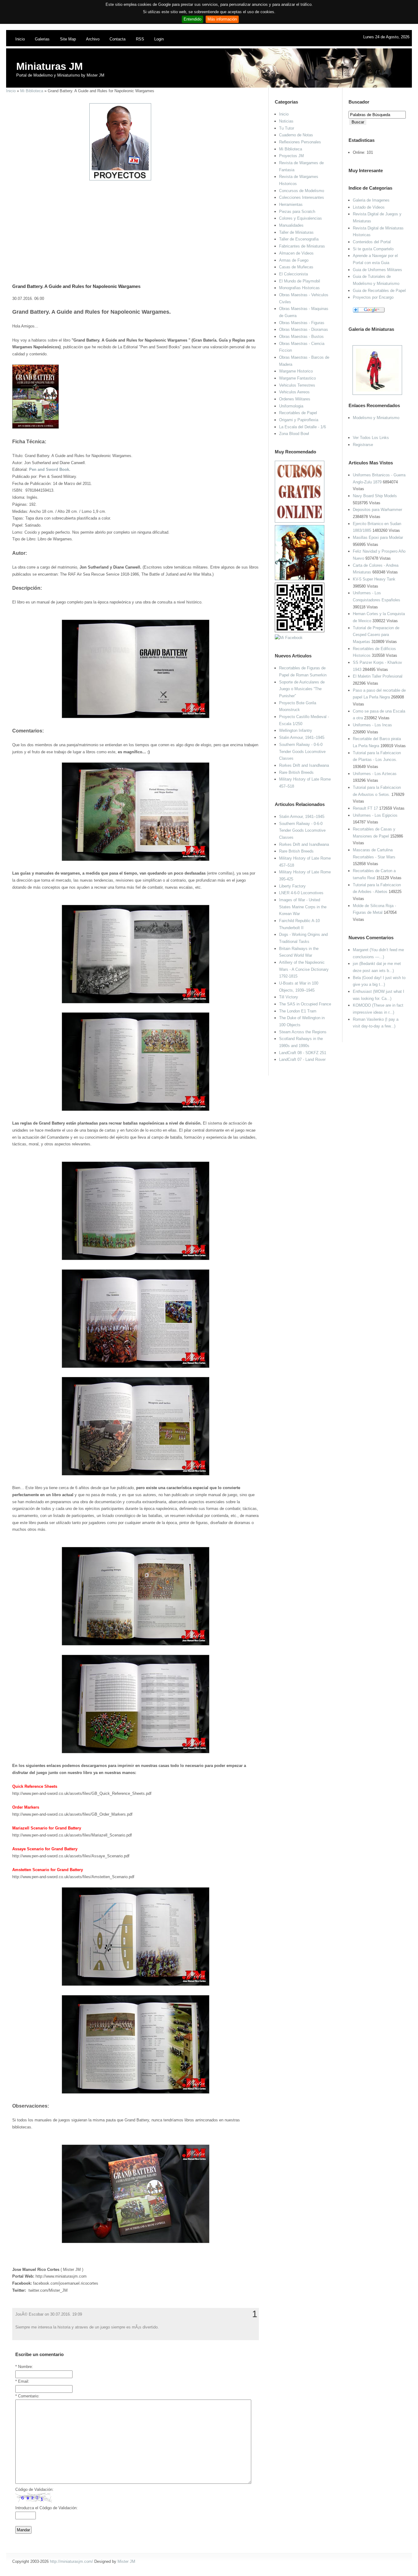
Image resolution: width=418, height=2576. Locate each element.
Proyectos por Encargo (373, 297)
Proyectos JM (291, 156)
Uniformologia (291, 406)
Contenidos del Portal (372, 242)
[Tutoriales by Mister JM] (300, 579)
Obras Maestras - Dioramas (304, 329)
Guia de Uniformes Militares (377, 270)
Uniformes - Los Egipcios (375, 815)
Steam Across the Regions (303, 1032)
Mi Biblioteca (32, 91)
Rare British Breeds (296, 772)
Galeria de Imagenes (371, 200)
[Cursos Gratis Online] (300, 521)
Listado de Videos (369, 207)
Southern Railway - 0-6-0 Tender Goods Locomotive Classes (302, 751)
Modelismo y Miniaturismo (376, 418)
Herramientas (291, 204)
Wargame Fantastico (297, 378)
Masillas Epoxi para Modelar (378, 537)
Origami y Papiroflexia (299, 420)
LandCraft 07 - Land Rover (302, 1059)
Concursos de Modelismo (302, 191)
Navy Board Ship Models (375, 496)
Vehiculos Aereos (294, 392)
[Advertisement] (133, 224)
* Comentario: (27, 2396)
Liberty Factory (292, 886)
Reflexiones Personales (300, 142)
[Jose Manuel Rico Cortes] (289, 638)
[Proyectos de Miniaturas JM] (120, 179)
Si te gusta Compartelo (373, 249)
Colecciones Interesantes (302, 197)
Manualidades (291, 225)
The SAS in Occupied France (305, 1004)
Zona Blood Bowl (294, 434)
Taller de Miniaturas (296, 232)
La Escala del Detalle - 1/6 (302, 427)
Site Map (68, 39)
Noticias (286, 121)
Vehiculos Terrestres (297, 385)
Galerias (42, 39)
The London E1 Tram (298, 1011)
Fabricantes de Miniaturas (302, 246)
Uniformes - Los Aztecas (375, 774)
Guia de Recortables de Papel (379, 291)
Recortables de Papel (298, 413)
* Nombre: (24, 2367)
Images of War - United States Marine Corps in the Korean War (303, 907)
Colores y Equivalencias (300, 218)
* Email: (22, 2381)
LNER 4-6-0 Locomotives (301, 893)
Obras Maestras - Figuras (302, 323)
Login (159, 39)
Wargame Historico (296, 371)
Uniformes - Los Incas (372, 725)
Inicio (20, 39)
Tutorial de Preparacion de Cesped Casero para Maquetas (376, 635)
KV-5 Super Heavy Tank (374, 579)
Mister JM (126, 2561)
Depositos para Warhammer (377, 510)
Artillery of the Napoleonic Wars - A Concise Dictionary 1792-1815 (304, 969)
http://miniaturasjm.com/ (71, 2561)
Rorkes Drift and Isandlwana (304, 765)
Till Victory (289, 997)
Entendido (192, 19)
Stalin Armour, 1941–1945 (302, 738)
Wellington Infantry (296, 730)
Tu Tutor (287, 128)
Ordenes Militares (295, 399)
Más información (222, 19)
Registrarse (363, 445)
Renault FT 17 (365, 808)
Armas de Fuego (294, 260)
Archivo (93, 39)
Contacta (118, 39)
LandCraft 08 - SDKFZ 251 (303, 1053)
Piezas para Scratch (297, 212)
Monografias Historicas (299, 288)
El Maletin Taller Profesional (378, 676)
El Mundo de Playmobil (300, 281)
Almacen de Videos (296, 253)
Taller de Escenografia (299, 239)
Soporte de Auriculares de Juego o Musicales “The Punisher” (302, 689)
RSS (140, 39)
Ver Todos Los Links (371, 438)
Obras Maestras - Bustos (301, 337)
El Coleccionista (293, 274)
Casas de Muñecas (296, 267)
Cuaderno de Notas (296, 135)
